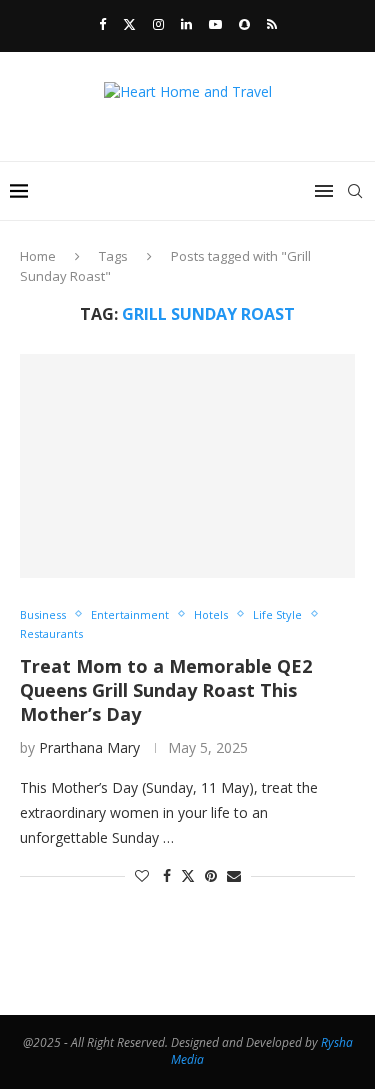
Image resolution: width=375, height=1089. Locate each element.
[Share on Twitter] (188, 875)
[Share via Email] (234, 875)
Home (38, 256)
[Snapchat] (244, 24)
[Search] (355, 191)
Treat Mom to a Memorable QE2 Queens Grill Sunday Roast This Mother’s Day (166, 690)
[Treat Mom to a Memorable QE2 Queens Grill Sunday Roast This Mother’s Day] (187, 465)
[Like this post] (142, 875)
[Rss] (272, 24)
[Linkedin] (186, 24)
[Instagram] (158, 24)
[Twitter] (129, 24)
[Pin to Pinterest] (211, 875)
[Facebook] (102, 24)
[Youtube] (215, 24)
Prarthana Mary (89, 747)
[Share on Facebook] (167, 875)
